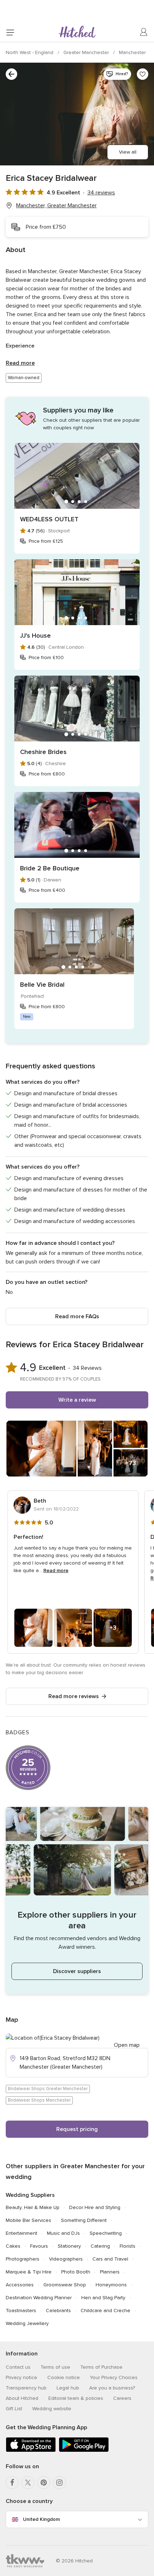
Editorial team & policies (76, 2398)
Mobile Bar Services (28, 2220)
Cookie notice (64, 2377)
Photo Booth (76, 2272)
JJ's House (35, 635)
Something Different (84, 2220)
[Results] (11, 74)
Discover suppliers (77, 1971)
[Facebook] (12, 2483)
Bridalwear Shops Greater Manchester (48, 2089)
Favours (39, 2246)
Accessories (20, 2285)
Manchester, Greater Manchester (56, 206)
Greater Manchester (87, 52)
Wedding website (52, 2409)
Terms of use (55, 2367)
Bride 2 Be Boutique (50, 868)
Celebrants (58, 2311)
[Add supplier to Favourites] (143, 74)
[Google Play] (84, 2451)
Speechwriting (106, 2233)
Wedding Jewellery (27, 2323)
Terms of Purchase (101, 2367)
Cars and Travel (110, 2259)
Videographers (66, 2259)
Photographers (23, 2259)
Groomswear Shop (65, 2285)
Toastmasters (21, 2311)
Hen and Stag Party (103, 2298)
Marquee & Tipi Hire (29, 2272)
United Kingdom (41, 2519)
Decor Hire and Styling (95, 2207)
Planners (110, 2272)
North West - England (30, 52)
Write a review (77, 1400)
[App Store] (31, 2451)
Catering (100, 2246)
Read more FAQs (77, 1316)
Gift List (14, 2409)
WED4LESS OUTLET (49, 519)
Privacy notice (21, 2377)
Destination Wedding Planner (39, 2298)
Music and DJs (63, 2233)
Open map (127, 2045)
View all (128, 152)
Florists (127, 2246)
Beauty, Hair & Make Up (33, 2207)
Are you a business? (112, 2388)
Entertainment (21, 2233)
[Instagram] (59, 2483)
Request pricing (77, 2129)
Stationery (69, 2246)
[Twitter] (28, 2483)
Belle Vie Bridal (42, 985)
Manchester (132, 52)
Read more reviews (74, 1696)
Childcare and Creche (105, 2311)
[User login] (144, 32)
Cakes (13, 2246)
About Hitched (22, 2398)
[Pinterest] (44, 2483)
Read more (20, 363)
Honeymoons (111, 2285)
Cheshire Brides (43, 752)
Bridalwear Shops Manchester (39, 2100)
